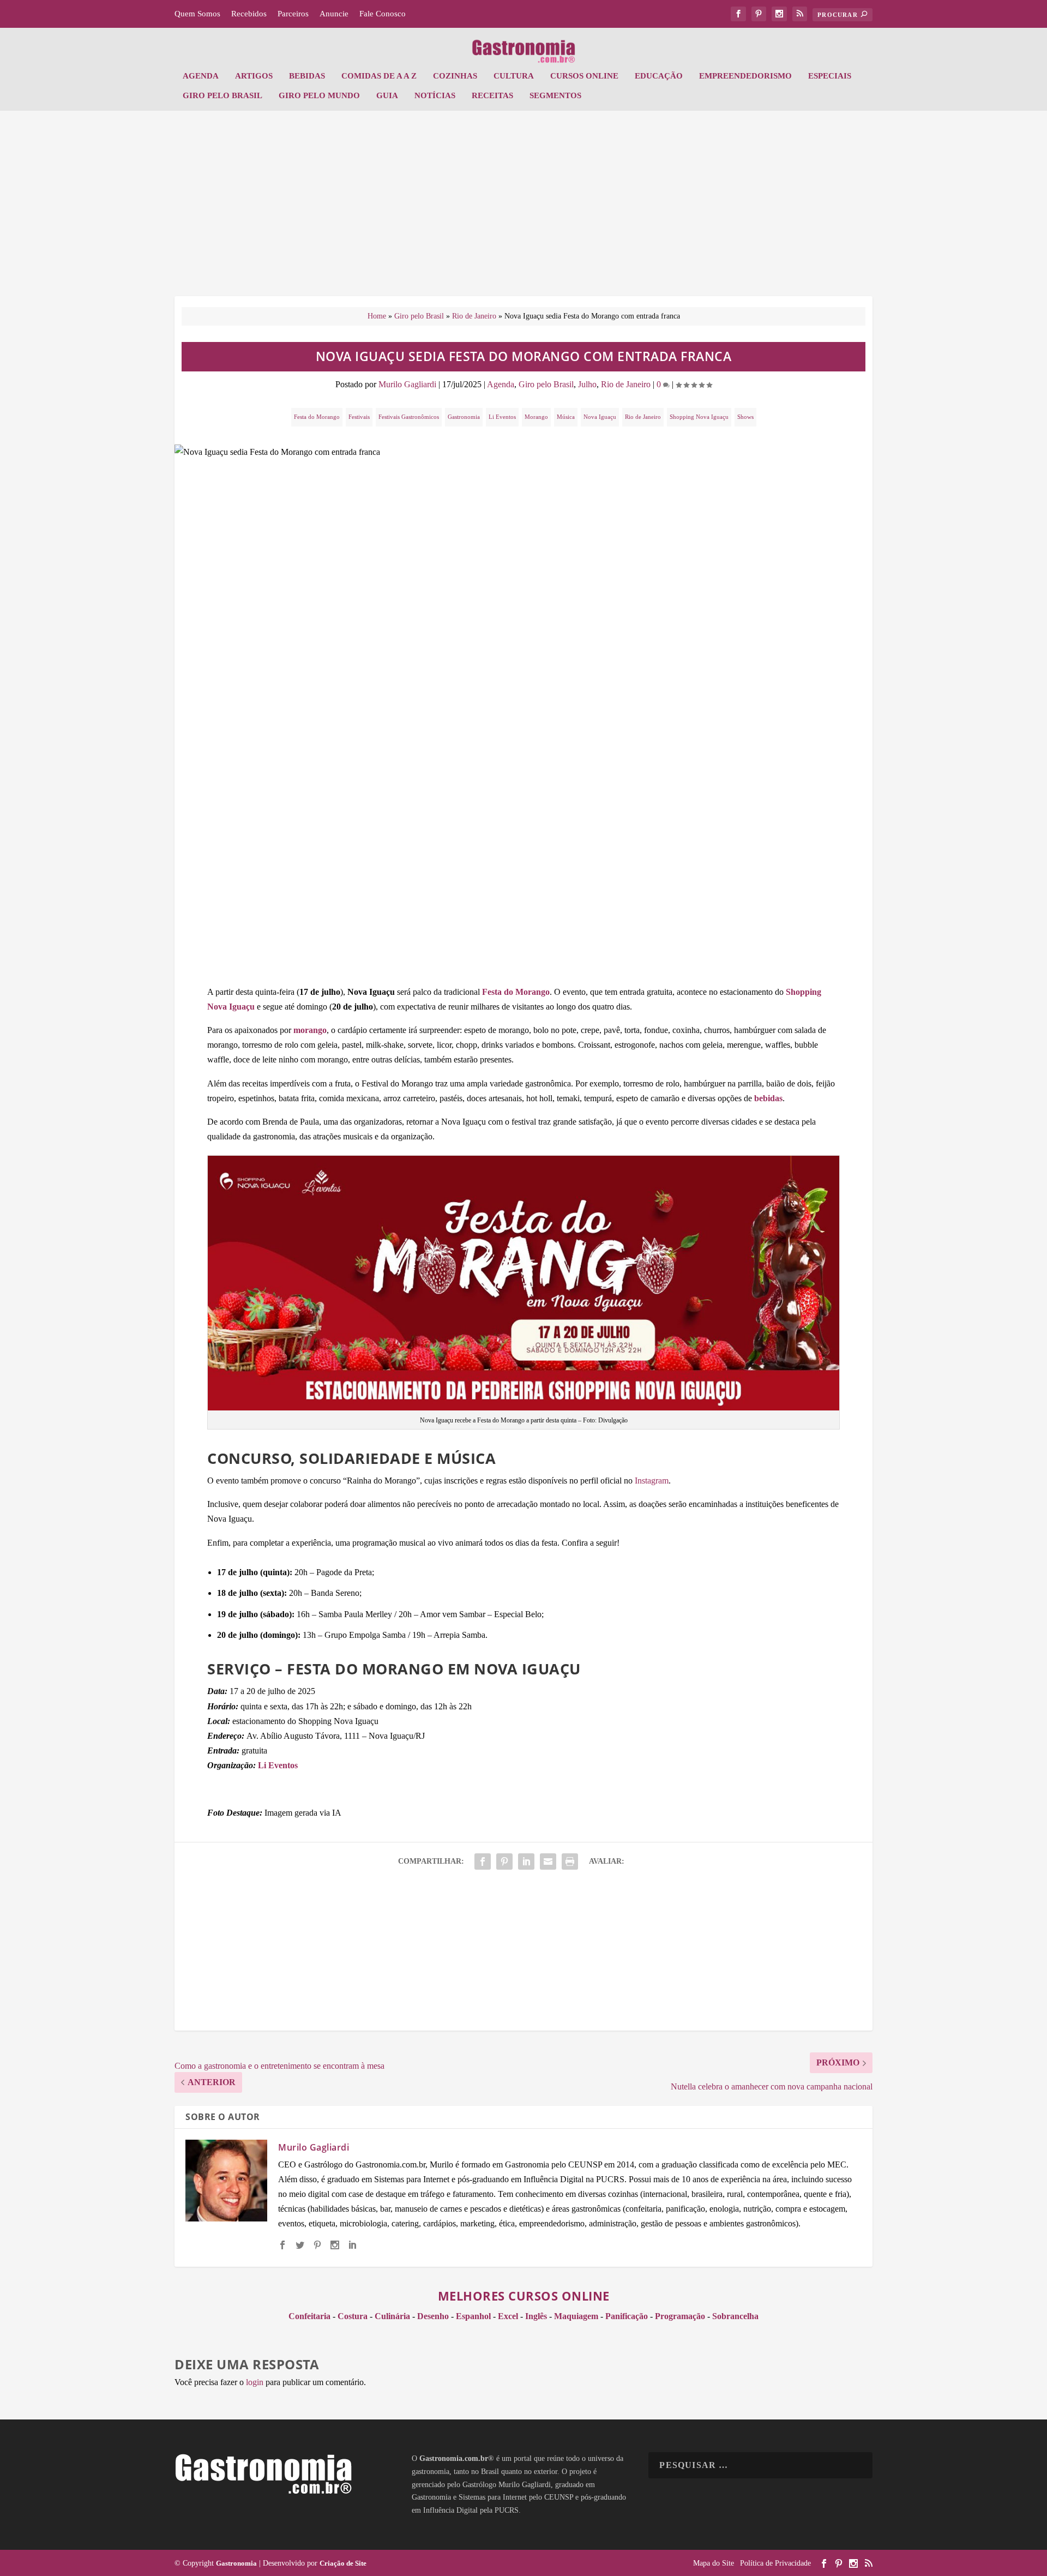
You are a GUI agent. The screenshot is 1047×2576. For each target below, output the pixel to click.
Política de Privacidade (775, 2563)
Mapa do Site (714, 2563)
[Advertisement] (523, 209)
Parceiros (293, 14)
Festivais (359, 417)
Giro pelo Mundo (319, 95)
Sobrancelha (735, 2316)
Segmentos (555, 95)
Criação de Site (343, 2563)
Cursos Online (584, 76)
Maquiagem (576, 2316)
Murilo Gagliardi (407, 384)
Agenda (201, 76)
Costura (353, 2316)
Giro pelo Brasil (222, 95)
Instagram (652, 1481)
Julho (587, 384)
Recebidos (249, 14)
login (255, 2382)
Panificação (627, 2316)
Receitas (492, 95)
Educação (659, 76)
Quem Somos (197, 14)
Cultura (514, 76)
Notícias (435, 95)
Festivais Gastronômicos (409, 417)
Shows (745, 417)
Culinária (392, 2316)
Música (566, 417)
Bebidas (307, 76)
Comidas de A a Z (379, 76)
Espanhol (473, 2316)
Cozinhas (455, 76)
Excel (508, 2316)
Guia (387, 95)
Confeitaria (309, 2316)
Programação (680, 2316)
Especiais (830, 76)
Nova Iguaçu (600, 417)
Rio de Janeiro (474, 316)
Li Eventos (502, 417)
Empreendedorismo (745, 76)
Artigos (254, 76)
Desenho (433, 2316)
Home (377, 316)
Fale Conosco (383, 14)
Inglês (536, 2316)
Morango (536, 417)
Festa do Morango (317, 417)
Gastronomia (464, 417)
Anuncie (334, 14)
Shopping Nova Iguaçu (699, 417)
